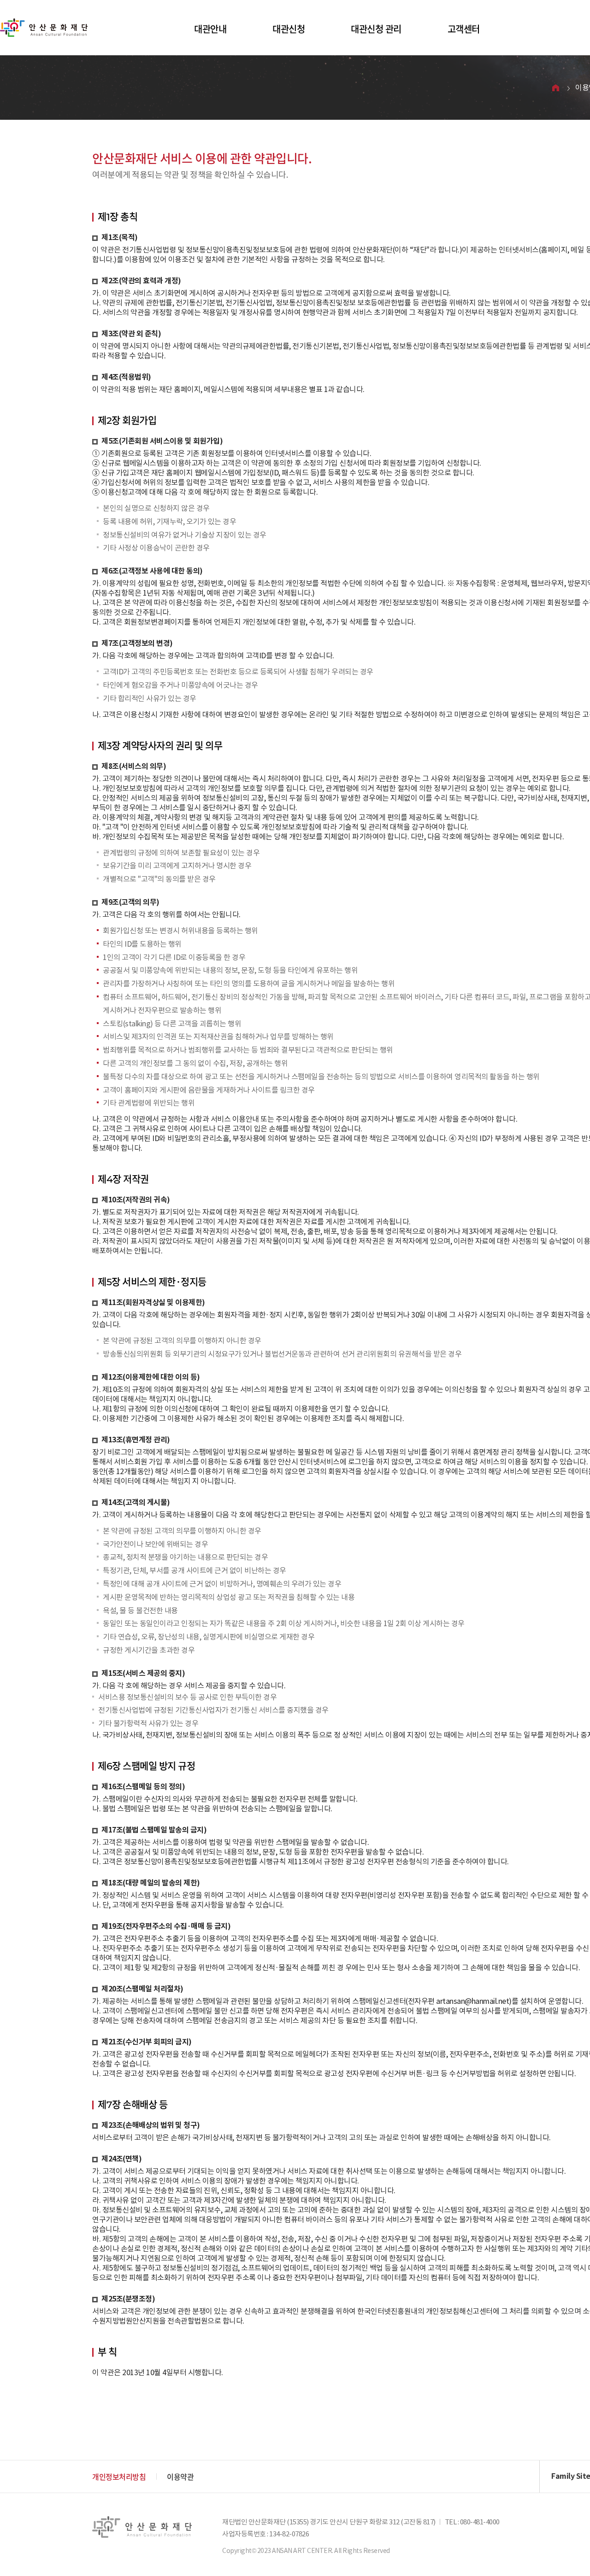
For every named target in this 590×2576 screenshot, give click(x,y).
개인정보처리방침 (119, 2476)
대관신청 (289, 29)
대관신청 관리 (376, 29)
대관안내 (210, 29)
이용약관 (180, 2476)
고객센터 (464, 29)
